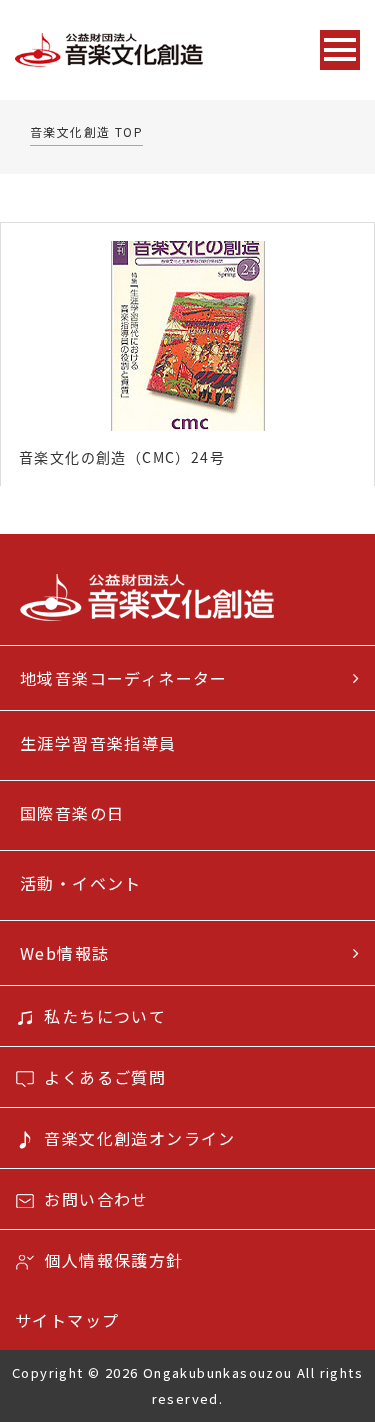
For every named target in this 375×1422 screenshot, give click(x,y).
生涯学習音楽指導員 (98, 743)
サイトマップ (67, 1320)
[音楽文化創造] (149, 50)
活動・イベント (81, 883)
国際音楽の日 (72, 813)
